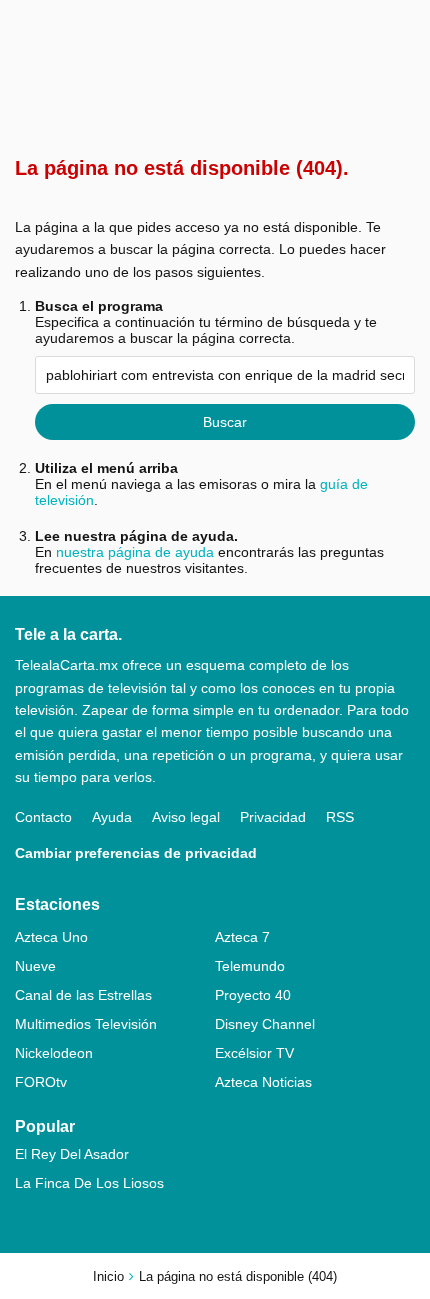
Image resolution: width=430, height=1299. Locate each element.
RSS (340, 817)
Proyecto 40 (253, 995)
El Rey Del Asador (72, 1154)
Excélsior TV (254, 1053)
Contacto (43, 817)
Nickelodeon (54, 1053)
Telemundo (250, 966)
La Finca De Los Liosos (89, 1183)
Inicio (108, 1276)
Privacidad (273, 817)
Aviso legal (186, 817)
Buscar (225, 422)
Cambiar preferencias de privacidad (136, 853)
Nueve (35, 966)
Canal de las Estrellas (83, 995)
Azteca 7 (242, 937)
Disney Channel (265, 1024)
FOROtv (41, 1082)
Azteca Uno (51, 937)
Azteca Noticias (263, 1082)
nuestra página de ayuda (135, 552)
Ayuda (112, 817)
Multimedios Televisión (86, 1024)
